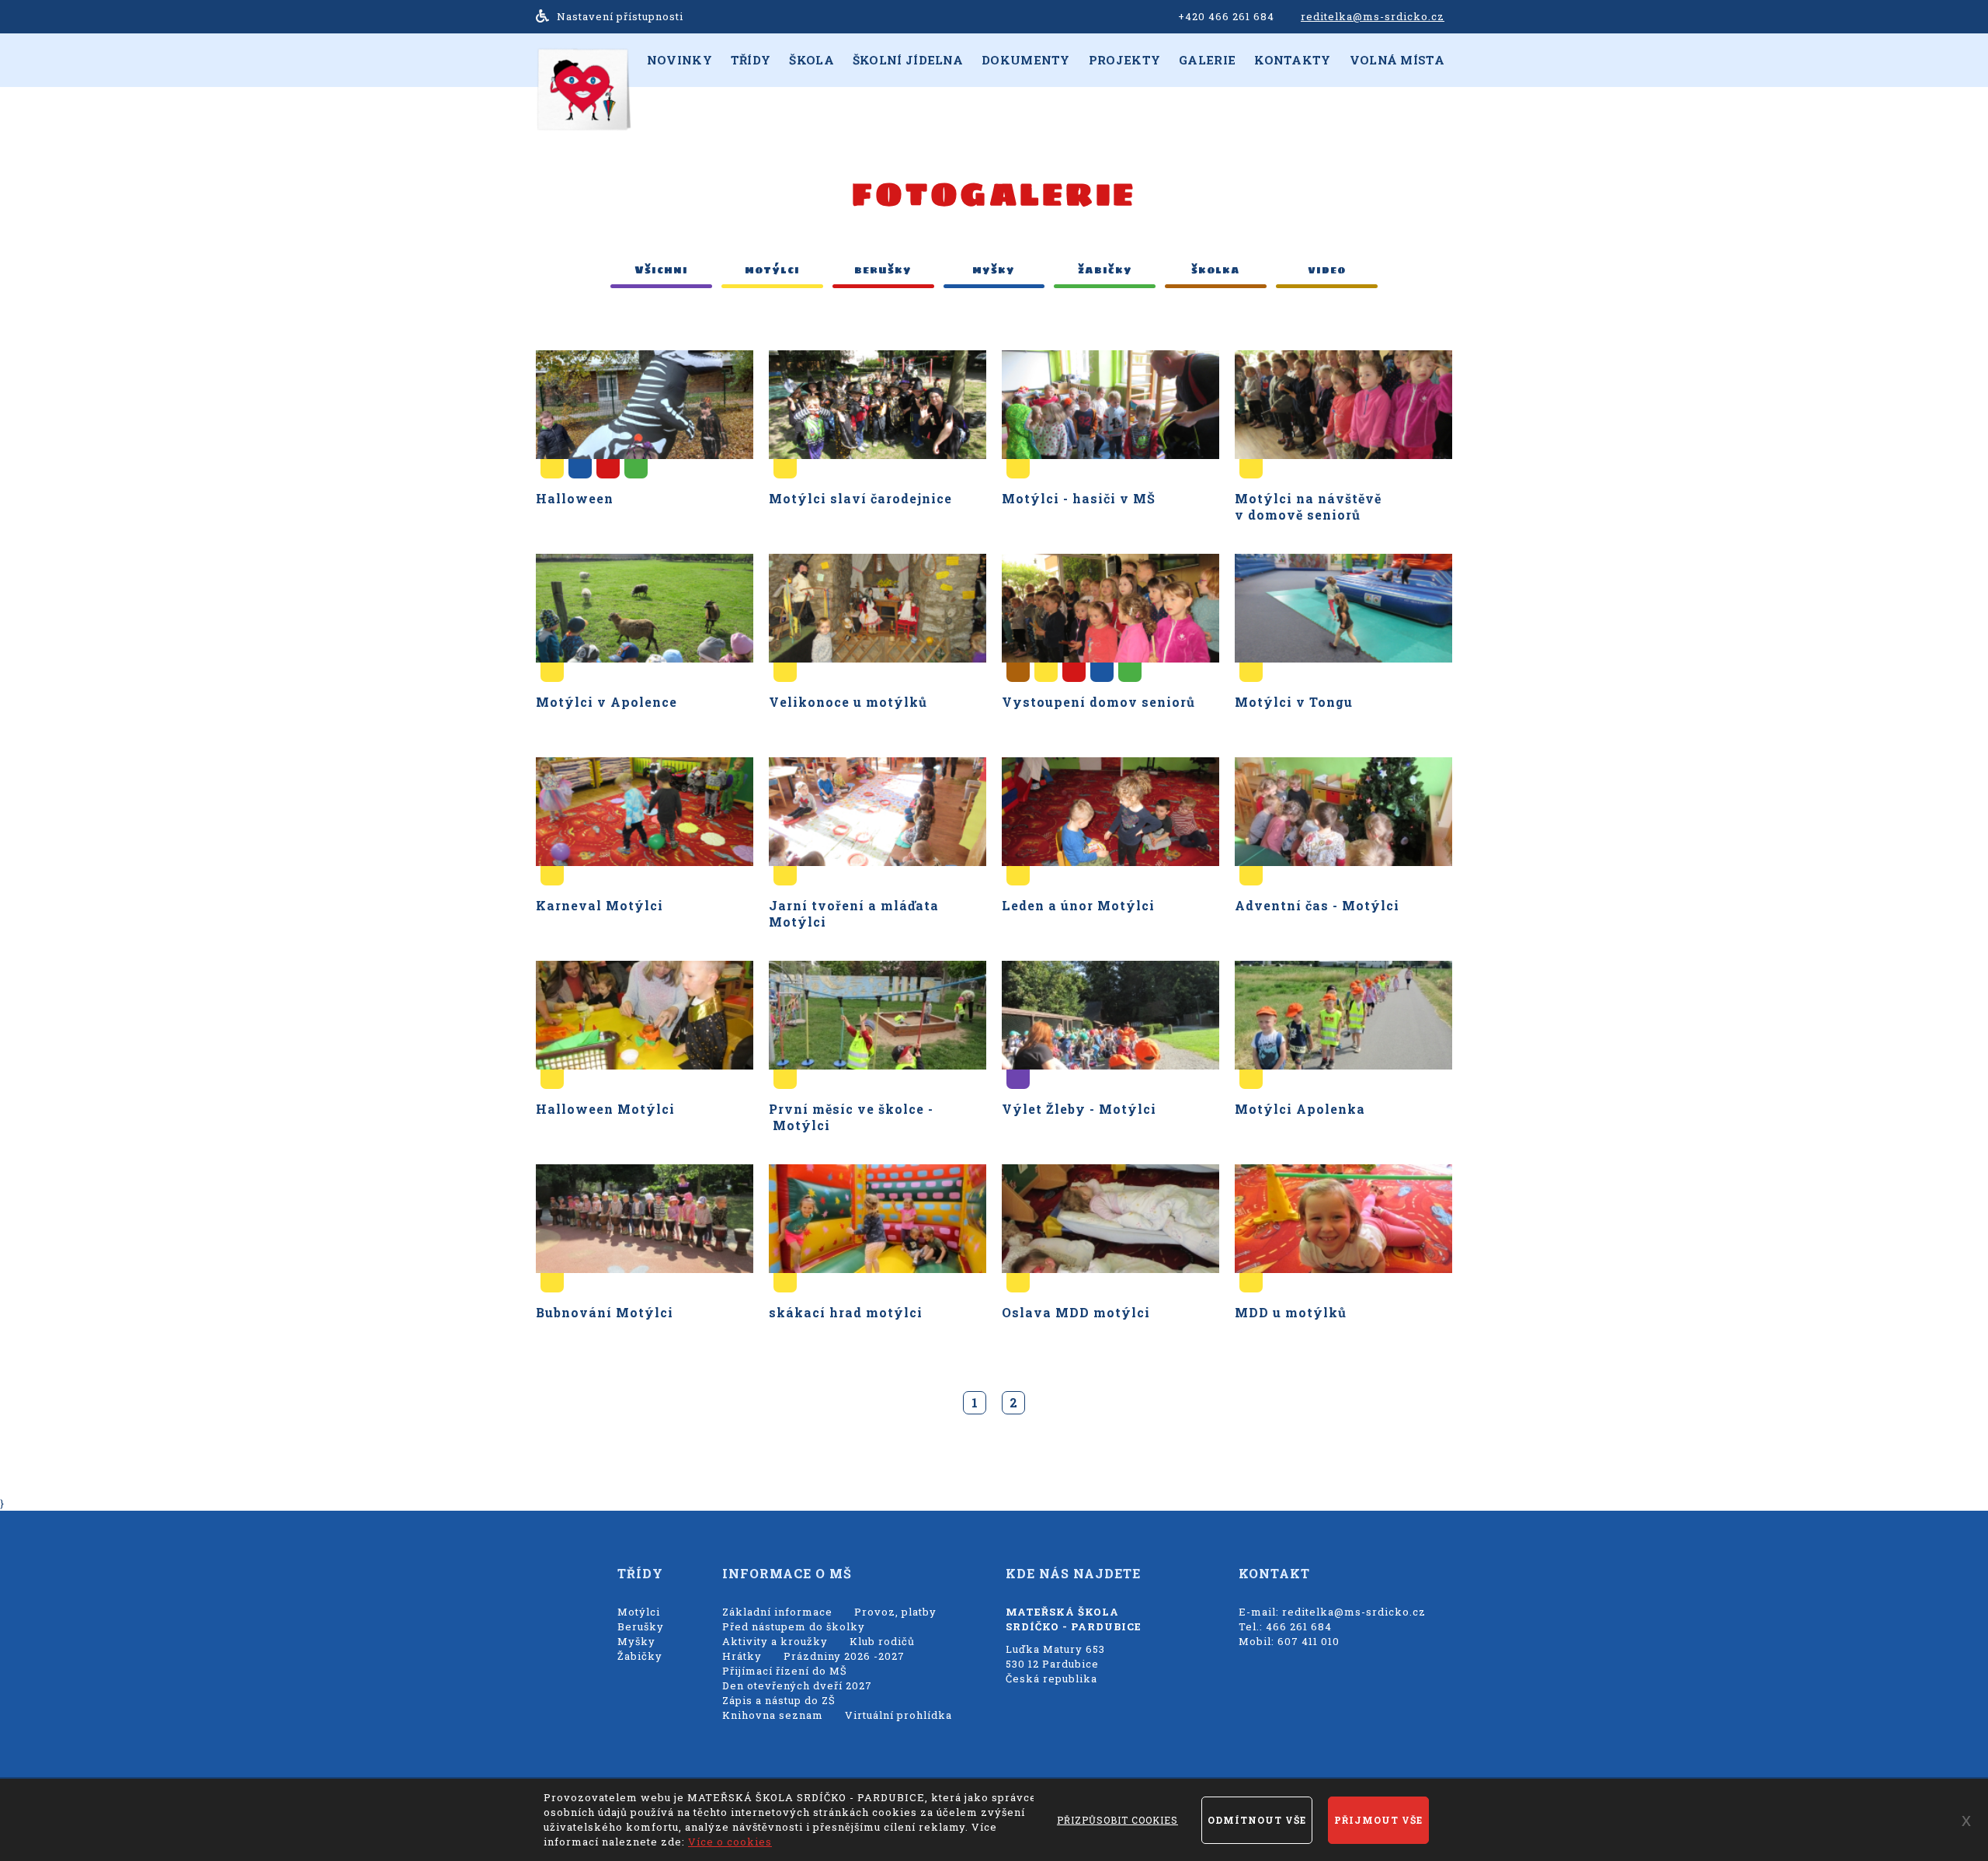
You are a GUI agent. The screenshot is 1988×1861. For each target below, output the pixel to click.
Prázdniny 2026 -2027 (844, 1656)
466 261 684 (1299, 1626)
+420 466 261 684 (1226, 16)
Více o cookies (730, 1842)
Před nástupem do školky (794, 1626)
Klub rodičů (882, 1641)
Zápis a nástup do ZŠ (779, 1700)
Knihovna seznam (773, 1715)
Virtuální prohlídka (898, 1715)
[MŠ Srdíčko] (583, 88)
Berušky (641, 1626)
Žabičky (640, 1656)
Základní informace (777, 1612)
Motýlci (639, 1612)
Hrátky (742, 1656)
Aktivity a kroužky (775, 1641)
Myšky (636, 1641)
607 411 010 (1309, 1641)
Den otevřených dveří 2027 (797, 1685)
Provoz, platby (895, 1612)
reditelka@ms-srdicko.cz (1373, 16)
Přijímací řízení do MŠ (785, 1671)
